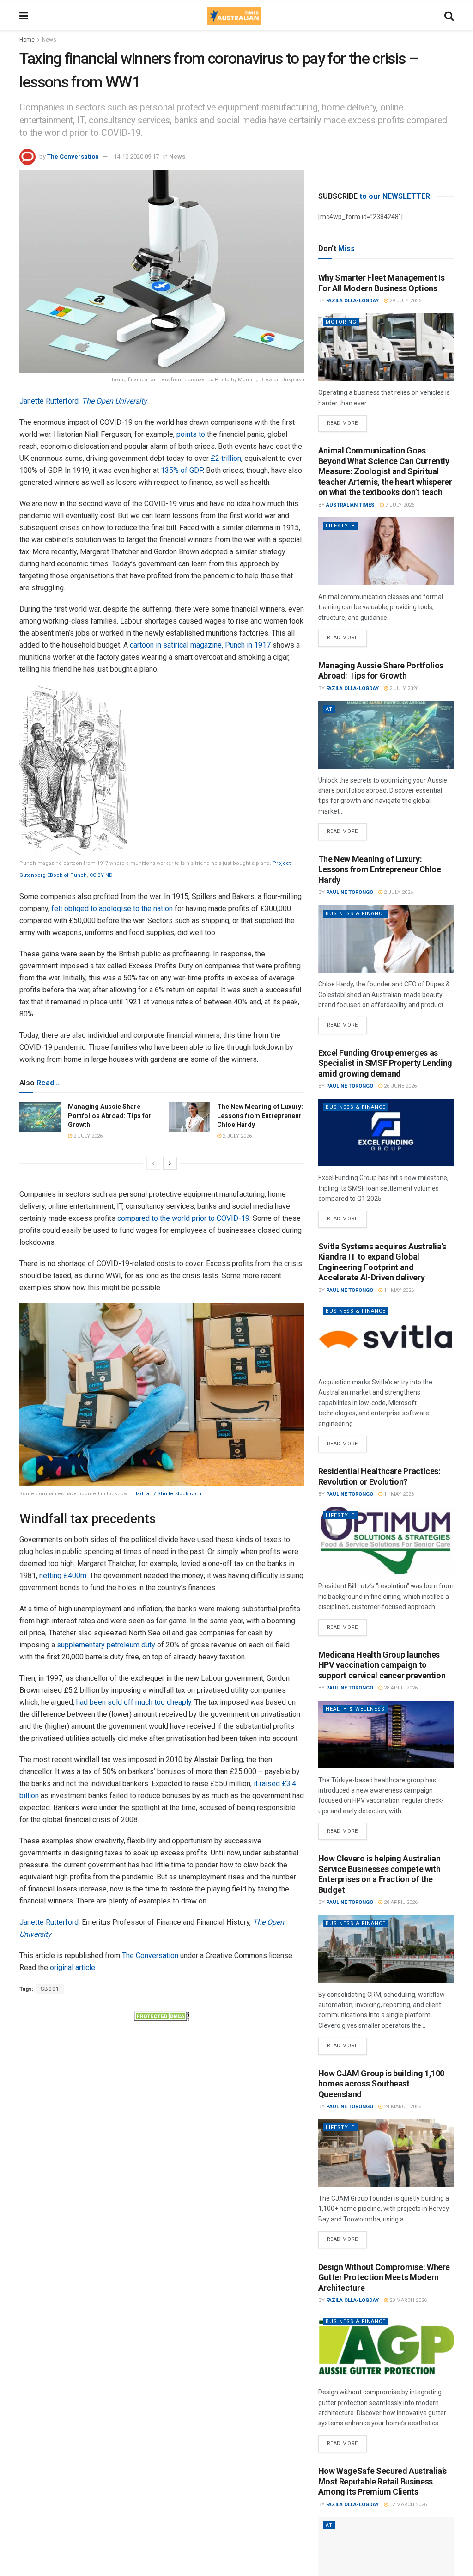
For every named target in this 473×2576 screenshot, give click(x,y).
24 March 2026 (402, 2107)
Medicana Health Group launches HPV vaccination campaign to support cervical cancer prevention (382, 1665)
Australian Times (350, 505)
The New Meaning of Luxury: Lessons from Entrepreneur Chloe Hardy (260, 1116)
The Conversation (73, 156)
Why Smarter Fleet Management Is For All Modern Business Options (382, 283)
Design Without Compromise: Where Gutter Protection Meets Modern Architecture (384, 2277)
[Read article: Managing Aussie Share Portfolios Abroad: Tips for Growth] (40, 1117)
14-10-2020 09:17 (136, 156)
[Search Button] (449, 16)
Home (27, 40)
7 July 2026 (399, 505)
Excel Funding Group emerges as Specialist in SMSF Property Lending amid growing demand (385, 1063)
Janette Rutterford (49, 401)
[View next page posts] (170, 1163)
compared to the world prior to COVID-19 (183, 1218)
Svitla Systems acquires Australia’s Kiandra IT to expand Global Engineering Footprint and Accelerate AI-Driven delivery (382, 1262)
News (49, 40)
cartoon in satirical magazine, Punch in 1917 (200, 645)
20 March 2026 (407, 2300)
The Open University (114, 401)
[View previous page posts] (153, 1163)
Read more (347, 421)
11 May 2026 (398, 1290)
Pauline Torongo (350, 892)
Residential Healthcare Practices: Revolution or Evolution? (379, 1476)
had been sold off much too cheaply (134, 1702)
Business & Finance (356, 914)
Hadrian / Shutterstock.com (167, 1494)
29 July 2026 (405, 301)
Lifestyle (340, 526)
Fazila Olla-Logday (352, 301)
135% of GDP (182, 470)
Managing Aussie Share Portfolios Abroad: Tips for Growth (110, 1116)
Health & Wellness (355, 1709)
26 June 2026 (400, 1086)
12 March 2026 (407, 2505)
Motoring (341, 322)
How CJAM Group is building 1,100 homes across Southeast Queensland (381, 2084)
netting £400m (63, 1576)
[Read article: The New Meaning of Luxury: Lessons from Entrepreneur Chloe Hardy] (189, 1117)
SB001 (50, 1989)
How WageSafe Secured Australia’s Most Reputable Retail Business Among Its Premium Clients (382, 2481)
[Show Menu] (24, 16)
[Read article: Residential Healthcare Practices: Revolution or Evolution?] (386, 1541)
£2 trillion (226, 458)
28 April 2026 (400, 1688)
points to (191, 434)
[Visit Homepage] (234, 16)
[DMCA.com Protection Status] (162, 2015)
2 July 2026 (87, 1136)
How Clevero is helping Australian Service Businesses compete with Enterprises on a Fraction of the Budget (379, 1874)
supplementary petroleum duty (106, 1645)
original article (73, 1967)
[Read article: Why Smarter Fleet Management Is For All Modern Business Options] (386, 347)
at (329, 709)
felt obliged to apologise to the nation (112, 909)
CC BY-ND (101, 875)
